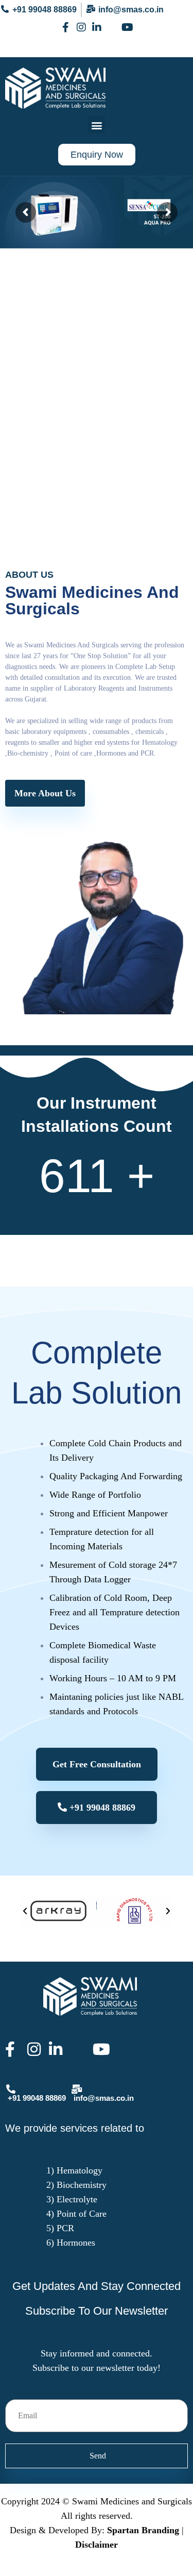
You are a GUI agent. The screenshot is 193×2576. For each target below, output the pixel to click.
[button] (97, 125)
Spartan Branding (143, 2530)
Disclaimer (97, 2545)
